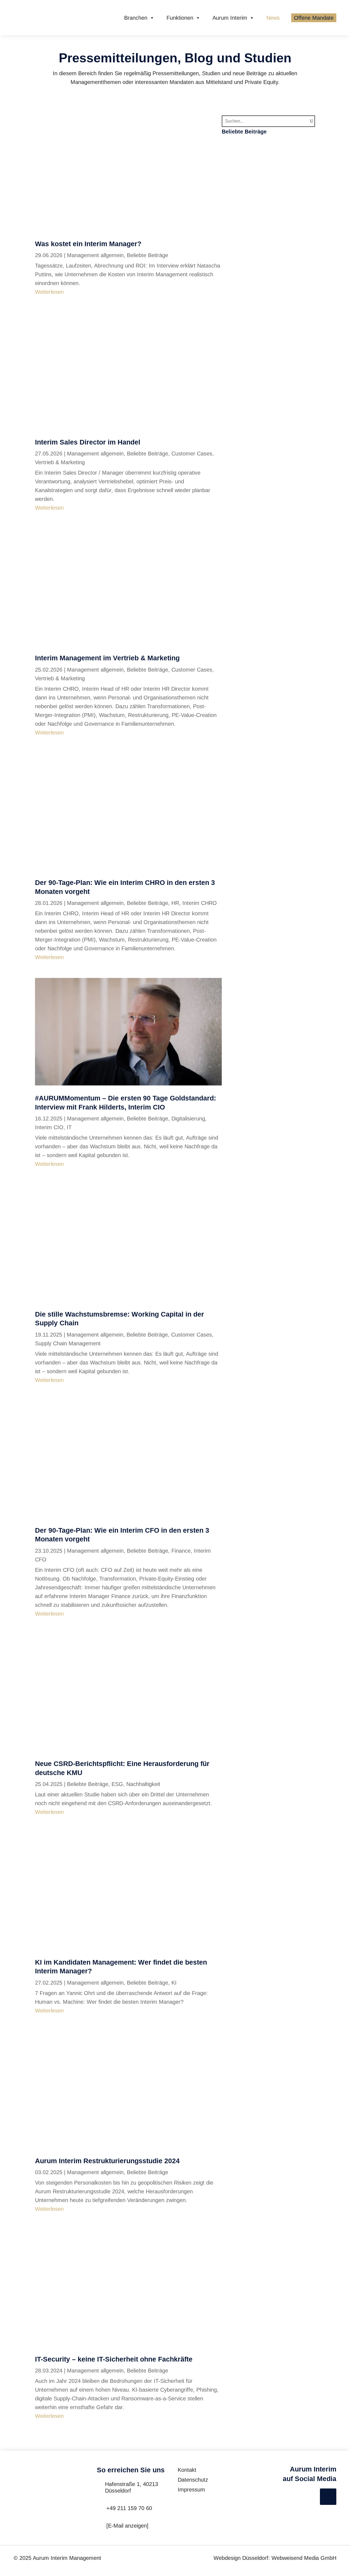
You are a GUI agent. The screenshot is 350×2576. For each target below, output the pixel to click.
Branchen (136, 18)
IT (69, 1127)
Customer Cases (192, 454)
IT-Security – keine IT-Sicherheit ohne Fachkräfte (114, 2359)
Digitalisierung (188, 1119)
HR (175, 903)
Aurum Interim (230, 18)
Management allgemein (95, 255)
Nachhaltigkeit (143, 1784)
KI (174, 1983)
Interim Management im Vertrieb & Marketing (107, 658)
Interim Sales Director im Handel (88, 442)
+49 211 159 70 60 (129, 2508)
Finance (181, 1551)
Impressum (191, 2490)
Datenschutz (193, 2480)
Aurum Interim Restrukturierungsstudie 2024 (107, 2161)
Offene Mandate (314, 18)
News (273, 18)
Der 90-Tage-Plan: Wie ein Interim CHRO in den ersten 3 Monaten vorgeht (266, 318)
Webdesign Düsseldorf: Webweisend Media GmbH (275, 2558)
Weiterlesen (49, 292)
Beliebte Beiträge (148, 255)
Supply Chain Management (68, 1343)
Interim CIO (49, 1127)
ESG (117, 1784)
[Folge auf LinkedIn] (328, 2497)
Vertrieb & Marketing (60, 462)
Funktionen (180, 18)
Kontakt (187, 2470)
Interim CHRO (200, 903)
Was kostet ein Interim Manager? (88, 244)
